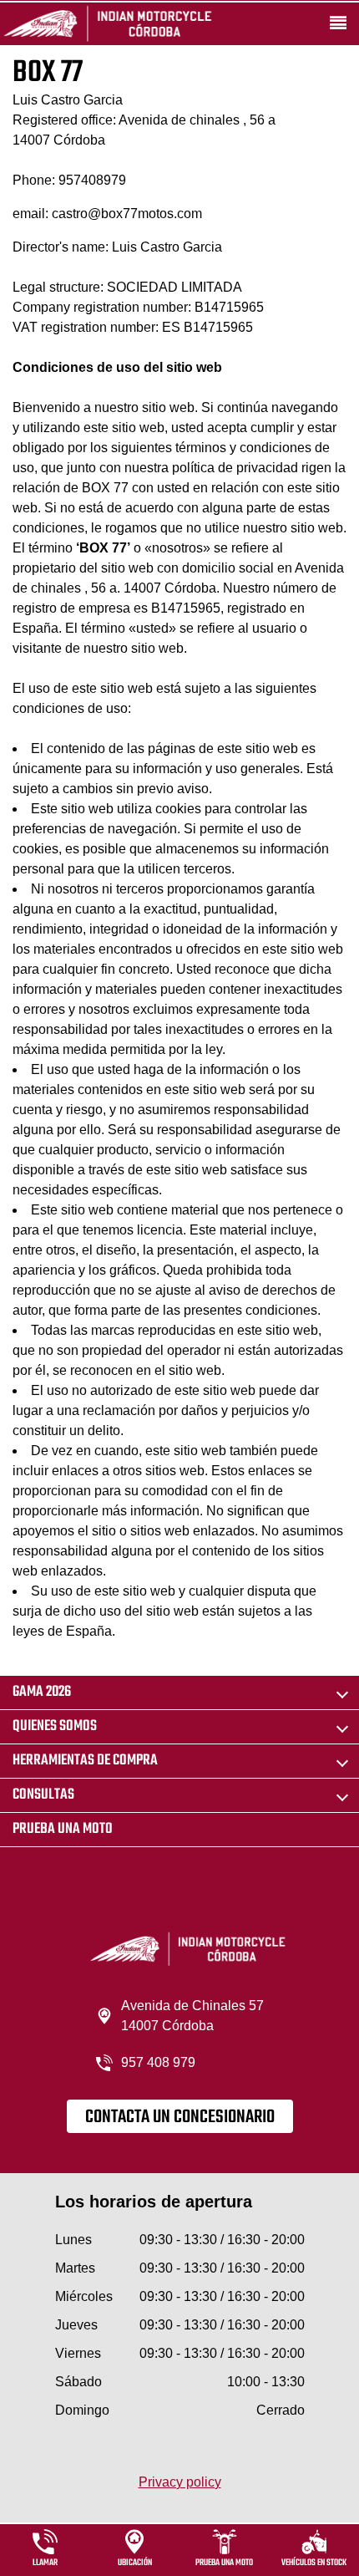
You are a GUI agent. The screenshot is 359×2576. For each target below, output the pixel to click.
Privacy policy (180, 2482)
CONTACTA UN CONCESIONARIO (180, 2117)
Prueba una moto (63, 1829)
